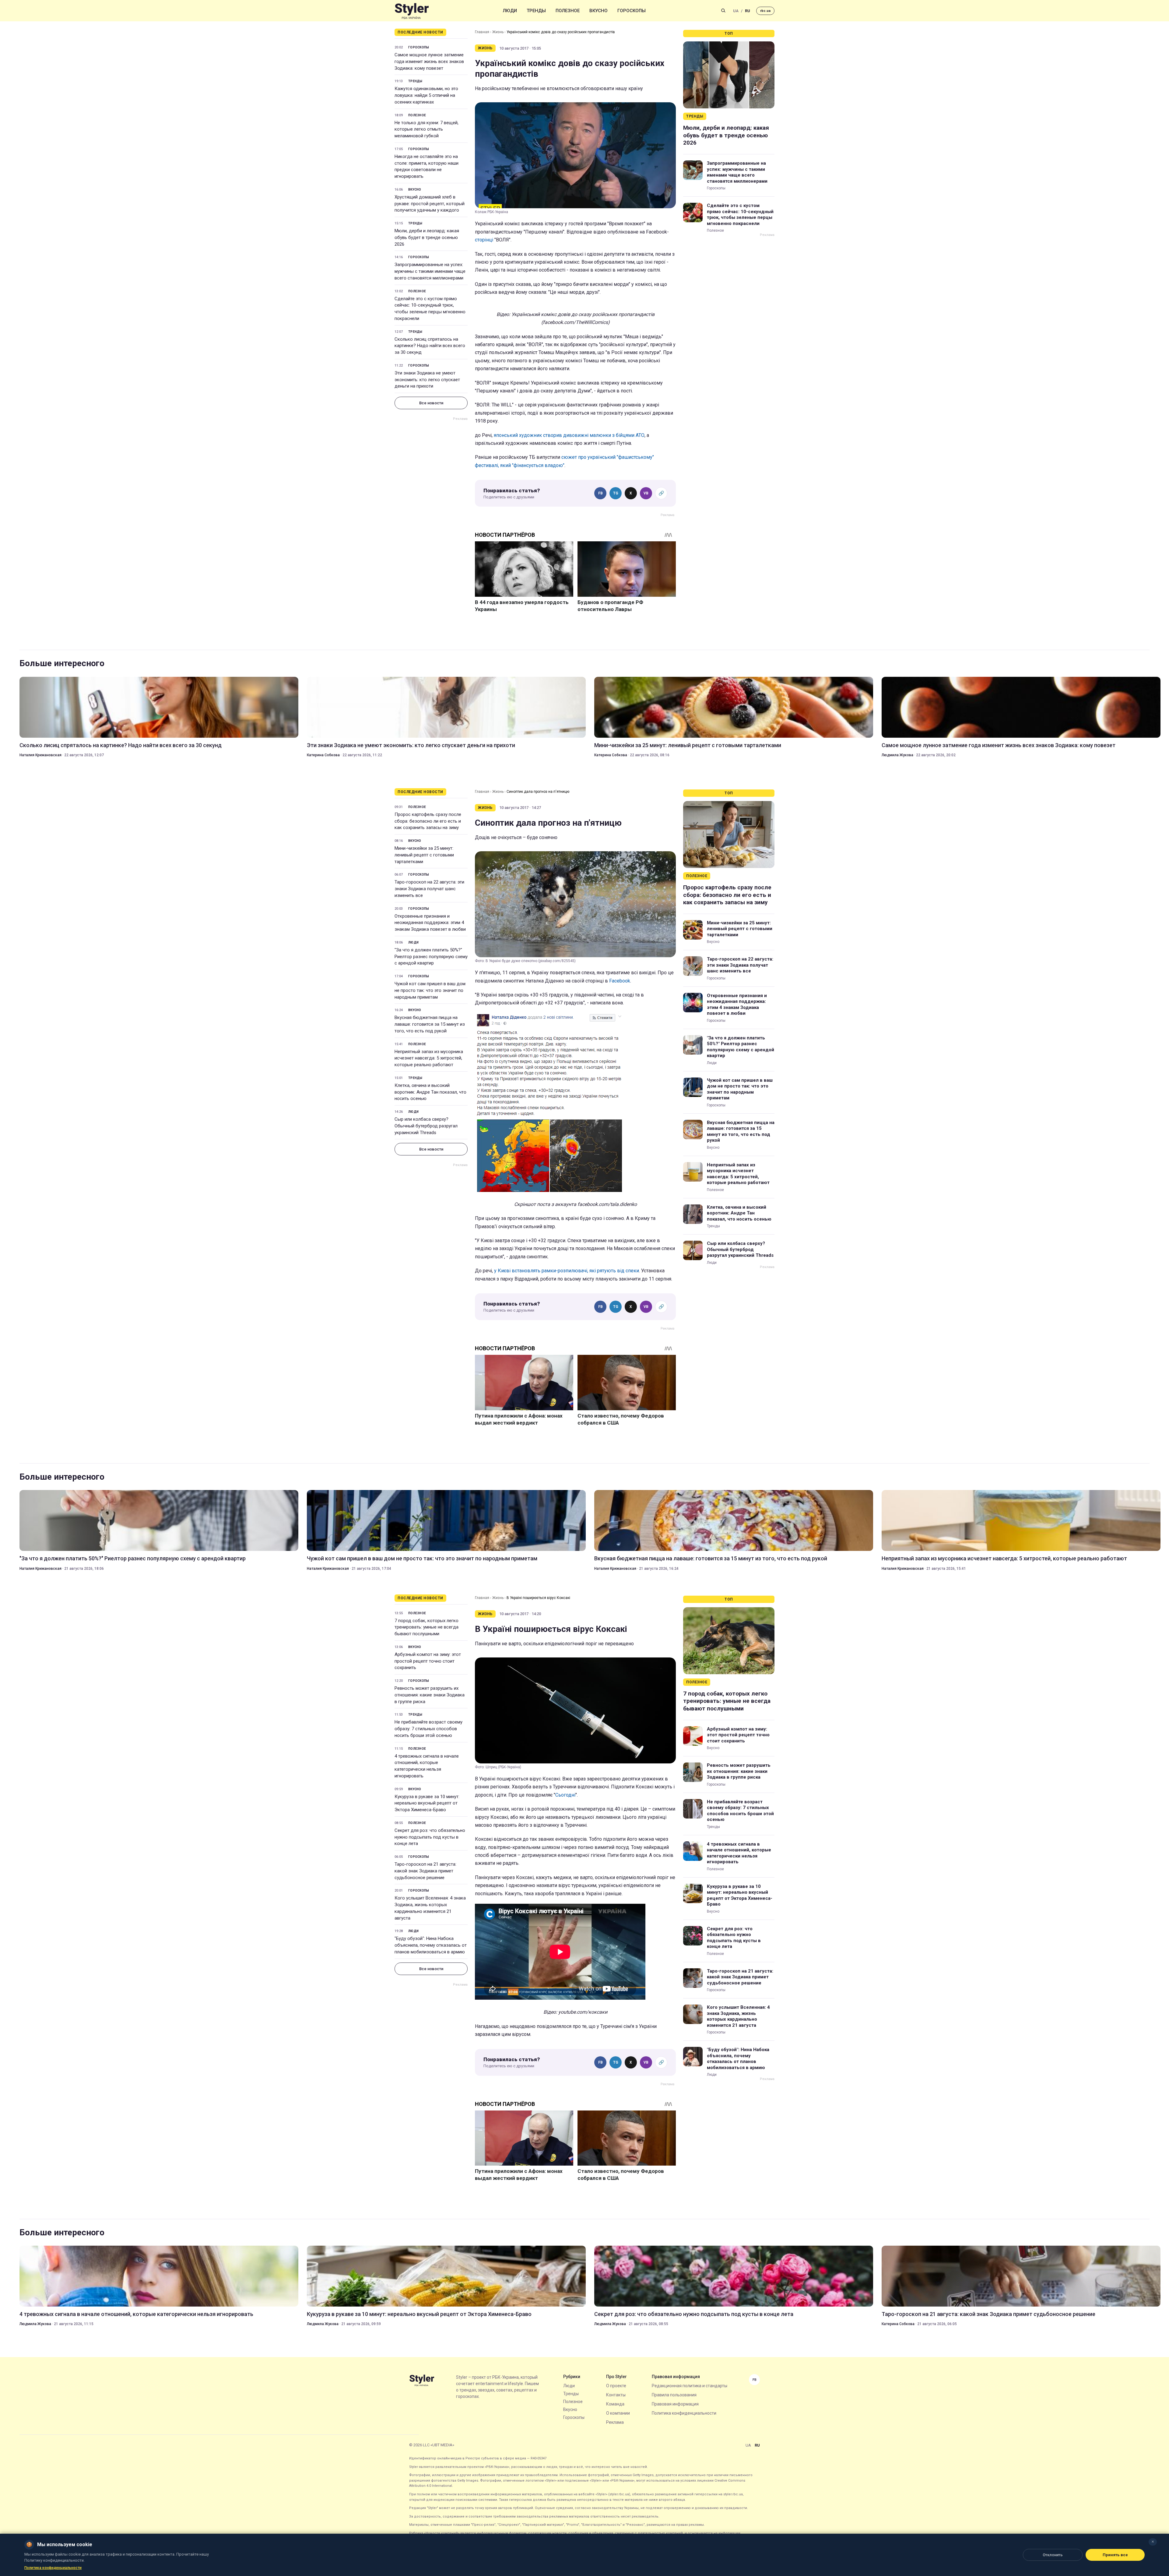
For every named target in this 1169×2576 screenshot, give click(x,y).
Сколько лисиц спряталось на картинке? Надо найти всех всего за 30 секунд (430, 346)
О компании (618, 2413)
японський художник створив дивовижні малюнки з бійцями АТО (569, 435)
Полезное (568, 11)
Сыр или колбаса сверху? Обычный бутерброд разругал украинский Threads (426, 1126)
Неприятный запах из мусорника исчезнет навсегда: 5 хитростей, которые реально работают (429, 1058)
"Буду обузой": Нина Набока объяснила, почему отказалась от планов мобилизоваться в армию (431, 1945)
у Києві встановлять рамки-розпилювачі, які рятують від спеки (567, 1271)
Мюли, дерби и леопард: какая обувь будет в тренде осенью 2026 (427, 237)
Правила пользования (674, 2395)
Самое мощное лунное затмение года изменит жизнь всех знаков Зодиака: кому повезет (429, 62)
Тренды (536, 11)
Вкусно (599, 11)
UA (736, 11)
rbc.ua (765, 11)
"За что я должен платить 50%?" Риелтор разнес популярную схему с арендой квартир (431, 957)
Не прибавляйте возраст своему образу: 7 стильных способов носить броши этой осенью (428, 1729)
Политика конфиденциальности (684, 2413)
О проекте (616, 2386)
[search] (723, 11)
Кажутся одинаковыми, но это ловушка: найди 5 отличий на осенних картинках (426, 95)
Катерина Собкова (323, 755)
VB (646, 493)
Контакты (616, 2395)
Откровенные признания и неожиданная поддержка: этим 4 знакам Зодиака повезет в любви (430, 923)
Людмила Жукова (897, 755)
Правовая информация (675, 2404)
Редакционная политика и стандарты (690, 2386)
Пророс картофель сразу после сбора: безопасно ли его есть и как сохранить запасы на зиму (428, 821)
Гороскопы (632, 11)
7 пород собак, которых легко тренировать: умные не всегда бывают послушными (427, 1627)
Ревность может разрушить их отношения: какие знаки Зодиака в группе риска (430, 1695)
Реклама (615, 2422)
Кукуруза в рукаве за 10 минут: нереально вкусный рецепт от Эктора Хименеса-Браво (427, 1803)
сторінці (484, 240)
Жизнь (498, 32)
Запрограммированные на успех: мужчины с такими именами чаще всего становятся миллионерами (430, 271)
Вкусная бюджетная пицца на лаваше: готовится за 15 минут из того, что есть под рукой (430, 1024)
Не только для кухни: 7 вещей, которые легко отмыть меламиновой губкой (427, 129)
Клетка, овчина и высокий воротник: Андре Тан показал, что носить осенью (430, 1092)
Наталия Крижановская (40, 755)
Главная (482, 32)
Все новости (431, 403)
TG (616, 493)
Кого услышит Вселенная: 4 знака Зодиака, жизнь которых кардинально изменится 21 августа (430, 1908)
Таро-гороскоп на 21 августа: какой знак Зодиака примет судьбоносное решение (425, 1871)
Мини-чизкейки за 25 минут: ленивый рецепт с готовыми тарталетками (688, 745)
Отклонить (1053, 2555)
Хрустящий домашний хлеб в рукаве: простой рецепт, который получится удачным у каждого (430, 204)
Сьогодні (565, 1795)
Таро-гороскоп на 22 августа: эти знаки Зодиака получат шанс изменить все (429, 889)
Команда (615, 2404)
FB (600, 493)
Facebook (620, 981)
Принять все (1115, 2555)
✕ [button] (1153, 2542)
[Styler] (412, 11)
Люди (510, 11)
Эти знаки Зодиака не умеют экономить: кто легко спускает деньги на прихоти (427, 380)
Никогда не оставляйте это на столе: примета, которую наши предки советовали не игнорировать (427, 166)
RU (748, 11)
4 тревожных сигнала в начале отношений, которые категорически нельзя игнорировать (427, 1766)
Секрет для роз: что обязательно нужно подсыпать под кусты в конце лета (430, 1837)
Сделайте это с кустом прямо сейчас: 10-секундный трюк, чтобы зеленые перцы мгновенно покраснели (430, 309)
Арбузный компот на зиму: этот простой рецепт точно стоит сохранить (428, 1661)
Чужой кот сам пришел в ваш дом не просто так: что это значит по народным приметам (430, 990)
